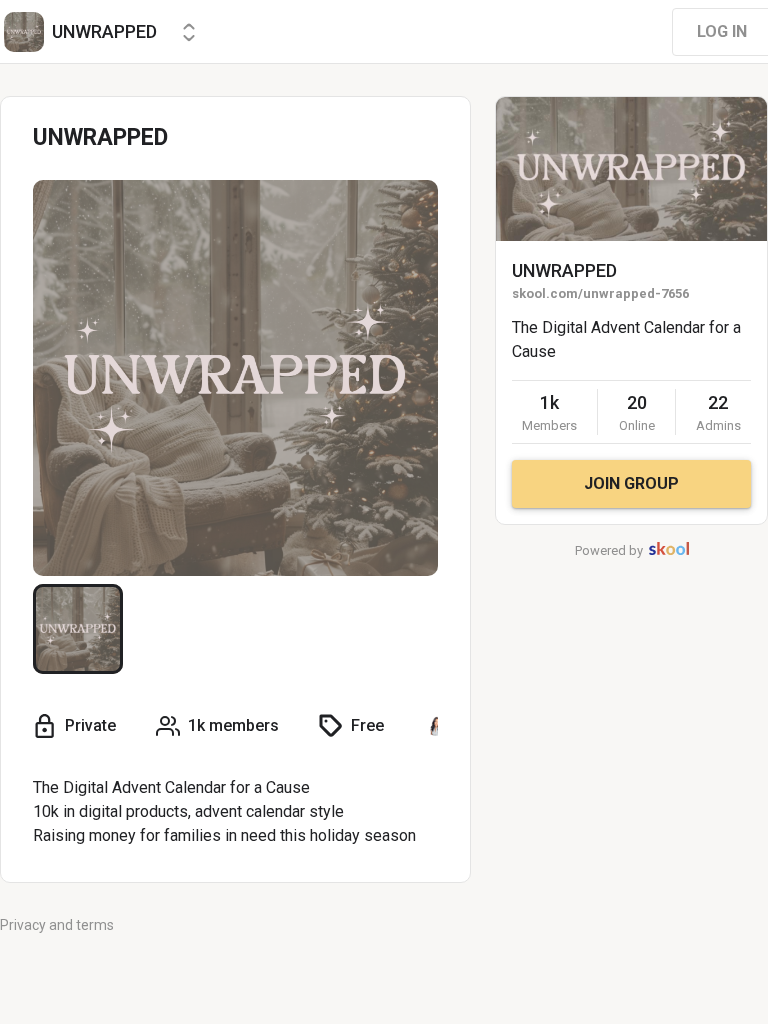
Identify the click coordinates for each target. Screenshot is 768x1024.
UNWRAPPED (564, 270)
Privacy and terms (57, 925)
